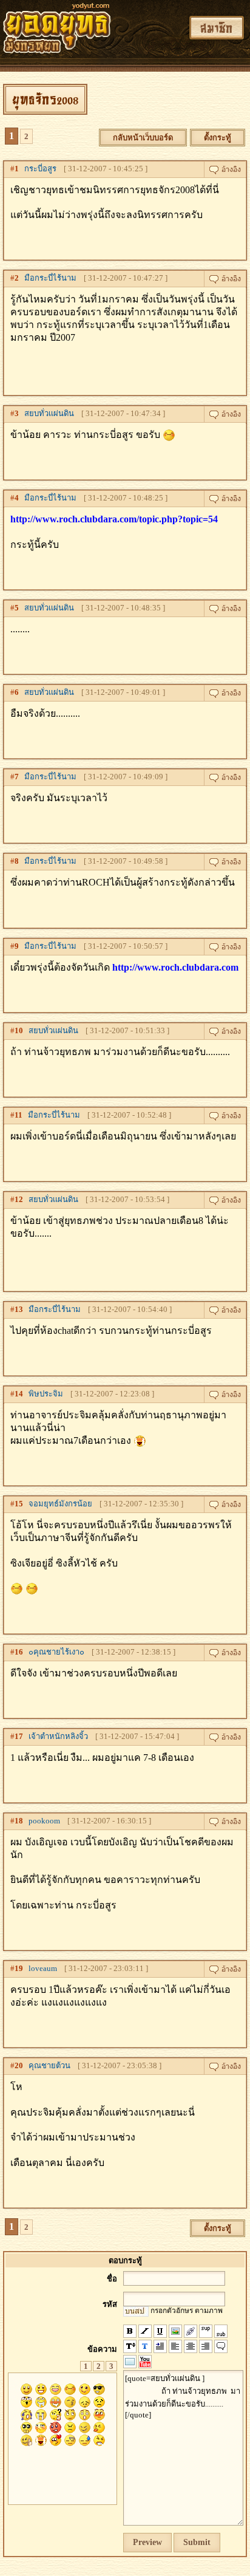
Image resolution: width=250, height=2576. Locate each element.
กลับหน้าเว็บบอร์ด (143, 138)
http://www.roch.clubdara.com (175, 967)
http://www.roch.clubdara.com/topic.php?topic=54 (114, 519)
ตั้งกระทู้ (218, 138)
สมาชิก (217, 28)
